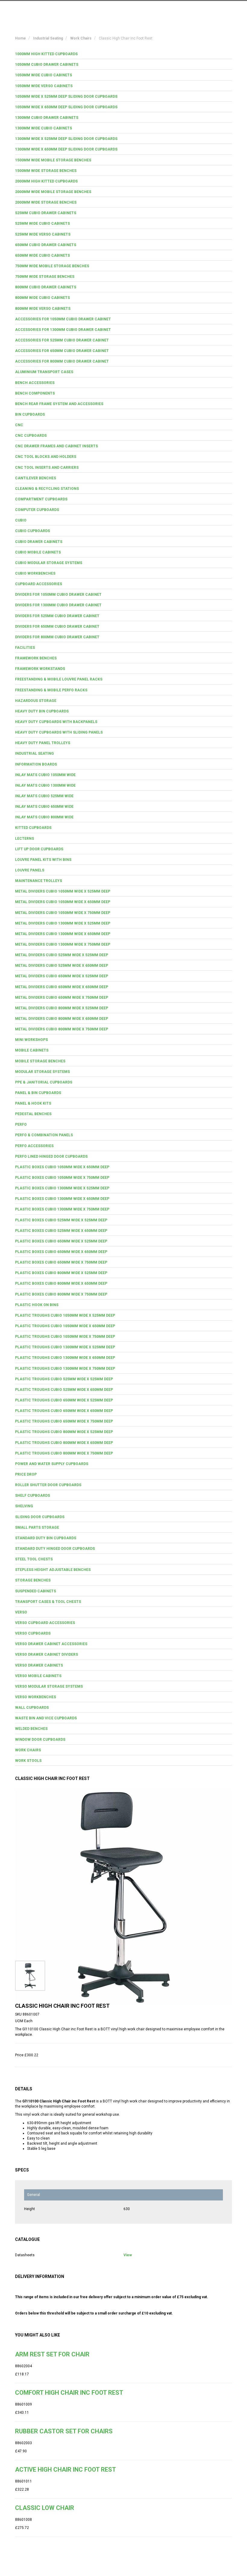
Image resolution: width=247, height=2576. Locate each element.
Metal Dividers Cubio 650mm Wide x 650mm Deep (62, 987)
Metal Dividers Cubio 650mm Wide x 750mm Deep (62, 998)
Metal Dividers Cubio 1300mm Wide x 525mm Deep (63, 923)
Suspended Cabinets (36, 1591)
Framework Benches (36, 658)
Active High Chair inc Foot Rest (66, 2470)
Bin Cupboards (30, 414)
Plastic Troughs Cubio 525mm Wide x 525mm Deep (64, 1379)
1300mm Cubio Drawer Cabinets (47, 118)
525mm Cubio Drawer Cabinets (46, 213)
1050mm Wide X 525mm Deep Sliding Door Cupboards (66, 97)
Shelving (24, 1506)
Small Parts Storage (37, 1528)
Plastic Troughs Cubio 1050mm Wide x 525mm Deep (65, 1315)
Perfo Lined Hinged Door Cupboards (51, 1156)
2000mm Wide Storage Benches (46, 202)
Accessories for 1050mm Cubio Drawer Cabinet (63, 319)
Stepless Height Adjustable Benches (53, 1570)
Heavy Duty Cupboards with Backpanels (56, 722)
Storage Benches (33, 1580)
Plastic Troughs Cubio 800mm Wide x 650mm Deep (64, 1443)
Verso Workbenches (36, 1697)
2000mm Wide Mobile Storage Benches (53, 192)
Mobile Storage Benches (40, 1061)
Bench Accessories (35, 383)
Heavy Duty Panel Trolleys (43, 743)
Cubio (21, 520)
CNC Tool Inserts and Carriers (47, 468)
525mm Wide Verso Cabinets (43, 234)
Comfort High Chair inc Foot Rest (69, 2393)
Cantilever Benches (36, 478)
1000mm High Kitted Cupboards (46, 54)
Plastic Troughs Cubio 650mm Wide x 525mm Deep (64, 1400)
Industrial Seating (34, 753)
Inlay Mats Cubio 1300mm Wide (45, 785)
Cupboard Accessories (39, 584)
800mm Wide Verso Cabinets (43, 309)
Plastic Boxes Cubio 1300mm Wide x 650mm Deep (62, 1199)
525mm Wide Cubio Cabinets (42, 224)
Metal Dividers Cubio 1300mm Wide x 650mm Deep (63, 934)
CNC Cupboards (31, 436)
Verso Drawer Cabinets (39, 1665)
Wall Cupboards (32, 1708)
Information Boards (36, 764)
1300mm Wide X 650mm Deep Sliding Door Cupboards (66, 149)
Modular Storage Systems (42, 1072)
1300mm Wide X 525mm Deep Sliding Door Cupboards (66, 139)
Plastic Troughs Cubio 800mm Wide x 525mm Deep (64, 1432)
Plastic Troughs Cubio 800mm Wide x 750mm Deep (64, 1453)
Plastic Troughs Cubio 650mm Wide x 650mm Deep (64, 1411)
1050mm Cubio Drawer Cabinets (47, 65)
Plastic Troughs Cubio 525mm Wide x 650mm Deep (64, 1390)
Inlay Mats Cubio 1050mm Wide (45, 775)
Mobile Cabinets (32, 1050)
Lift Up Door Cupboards (39, 849)
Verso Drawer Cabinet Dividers (47, 1654)
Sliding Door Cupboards (40, 1517)
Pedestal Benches (33, 1114)
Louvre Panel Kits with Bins (43, 860)
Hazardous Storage (36, 701)
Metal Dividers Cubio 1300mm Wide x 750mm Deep (63, 944)
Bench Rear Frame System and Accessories (59, 404)
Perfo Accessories (34, 1146)
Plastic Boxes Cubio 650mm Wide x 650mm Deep (61, 1252)
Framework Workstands (40, 669)
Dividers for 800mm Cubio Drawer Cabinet (57, 637)
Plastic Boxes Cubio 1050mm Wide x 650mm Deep (62, 1167)
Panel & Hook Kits (33, 1103)
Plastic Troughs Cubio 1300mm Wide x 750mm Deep (65, 1369)
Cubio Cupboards (33, 531)
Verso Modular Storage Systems (49, 1686)
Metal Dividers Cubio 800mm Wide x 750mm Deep (62, 1029)
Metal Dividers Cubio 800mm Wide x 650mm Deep (62, 1019)
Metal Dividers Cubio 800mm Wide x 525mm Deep (62, 1008)
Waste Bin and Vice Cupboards (46, 1718)
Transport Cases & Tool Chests (48, 1602)
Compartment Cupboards (41, 499)
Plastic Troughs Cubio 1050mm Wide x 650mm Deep (65, 1326)
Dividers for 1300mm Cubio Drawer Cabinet (58, 605)
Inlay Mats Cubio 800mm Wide (44, 817)
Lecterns (25, 839)
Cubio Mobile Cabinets (38, 552)
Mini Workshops (31, 1040)
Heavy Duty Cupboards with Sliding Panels (59, 732)
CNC (19, 425)
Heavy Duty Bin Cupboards (42, 711)
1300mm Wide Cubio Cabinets (44, 128)
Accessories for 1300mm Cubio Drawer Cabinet (63, 330)
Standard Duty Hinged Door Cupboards (55, 1549)
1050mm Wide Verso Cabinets (44, 86)
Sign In (202, 10)
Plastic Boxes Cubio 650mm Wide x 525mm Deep (61, 1241)
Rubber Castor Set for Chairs (64, 2431)
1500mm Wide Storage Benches (46, 171)
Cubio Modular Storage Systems (49, 563)
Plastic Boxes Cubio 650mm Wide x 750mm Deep (61, 1262)
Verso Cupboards (33, 1633)
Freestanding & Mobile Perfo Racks (51, 690)
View (128, 2255)
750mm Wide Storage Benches (45, 277)
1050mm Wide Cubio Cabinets (44, 75)
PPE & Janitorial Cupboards (44, 1082)
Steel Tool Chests (34, 1559)
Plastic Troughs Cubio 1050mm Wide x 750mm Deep (65, 1337)
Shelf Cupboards (33, 1496)
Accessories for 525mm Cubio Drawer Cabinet (62, 340)
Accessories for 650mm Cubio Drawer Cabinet (62, 351)
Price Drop (26, 1474)
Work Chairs (28, 1750)
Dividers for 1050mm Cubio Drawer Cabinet (58, 595)
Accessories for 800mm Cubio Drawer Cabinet (62, 361)
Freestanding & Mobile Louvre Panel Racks (59, 679)
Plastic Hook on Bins (37, 1305)
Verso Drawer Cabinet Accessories (51, 1644)
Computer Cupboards (37, 510)
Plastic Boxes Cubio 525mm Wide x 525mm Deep (61, 1220)
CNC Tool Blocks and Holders (46, 457)
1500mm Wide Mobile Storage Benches (53, 160)
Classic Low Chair (45, 2508)
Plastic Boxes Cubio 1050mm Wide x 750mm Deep (62, 1178)
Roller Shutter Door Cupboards (48, 1485)
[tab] (123, 54)
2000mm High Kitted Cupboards (46, 181)
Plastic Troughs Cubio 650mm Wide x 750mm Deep (64, 1421)
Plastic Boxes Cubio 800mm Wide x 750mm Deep (61, 1294)
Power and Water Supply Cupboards (52, 1464)
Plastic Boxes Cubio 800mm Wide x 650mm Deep (61, 1283)
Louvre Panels (30, 870)
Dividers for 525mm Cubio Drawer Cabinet (57, 616)
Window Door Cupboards (40, 1740)
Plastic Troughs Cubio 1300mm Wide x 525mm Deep (65, 1347)
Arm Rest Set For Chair (52, 2354)
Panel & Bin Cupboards (38, 1093)
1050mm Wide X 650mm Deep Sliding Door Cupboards (66, 107)
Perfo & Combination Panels (44, 1135)
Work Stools (28, 1761)
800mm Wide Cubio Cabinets (42, 298)
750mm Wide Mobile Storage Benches (52, 266)
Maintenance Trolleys (39, 881)
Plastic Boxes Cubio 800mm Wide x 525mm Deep (61, 1273)
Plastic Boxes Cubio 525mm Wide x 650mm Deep (61, 1231)
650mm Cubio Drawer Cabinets (46, 245)
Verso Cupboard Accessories (45, 1623)
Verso (21, 1612)
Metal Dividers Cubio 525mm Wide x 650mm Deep (62, 966)
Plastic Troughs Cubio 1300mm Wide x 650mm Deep (65, 1358)
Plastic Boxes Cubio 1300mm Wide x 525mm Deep (62, 1188)
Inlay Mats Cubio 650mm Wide (44, 807)
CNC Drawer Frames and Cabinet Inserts (56, 446)
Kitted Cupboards (33, 828)
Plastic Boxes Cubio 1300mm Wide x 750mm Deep (62, 1209)
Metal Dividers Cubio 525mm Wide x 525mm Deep (62, 955)
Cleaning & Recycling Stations (47, 489)
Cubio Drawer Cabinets (39, 542)
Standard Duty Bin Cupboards (46, 1538)
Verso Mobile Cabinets (38, 1676)
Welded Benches (31, 1729)
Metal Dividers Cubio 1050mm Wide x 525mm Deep (63, 891)
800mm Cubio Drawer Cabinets (46, 287)
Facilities (25, 648)
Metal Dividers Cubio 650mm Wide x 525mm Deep (62, 976)
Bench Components (35, 393)
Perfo (21, 1125)
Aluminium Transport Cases (44, 372)
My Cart (175, 10)
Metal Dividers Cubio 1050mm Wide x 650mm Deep (63, 902)
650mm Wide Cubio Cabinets (42, 255)
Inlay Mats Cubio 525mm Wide (44, 796)
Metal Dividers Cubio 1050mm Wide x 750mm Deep (63, 913)
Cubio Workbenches (35, 573)
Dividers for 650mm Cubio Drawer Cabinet (57, 627)
